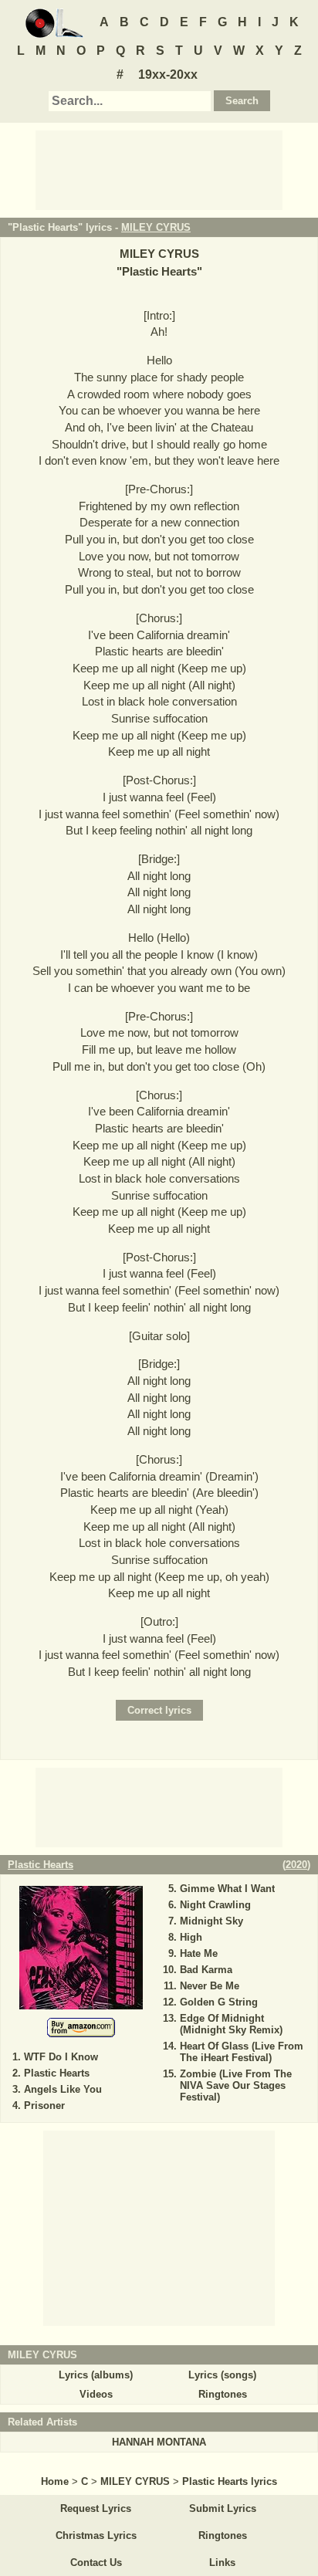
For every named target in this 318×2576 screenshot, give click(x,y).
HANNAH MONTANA (159, 2442)
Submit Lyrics (223, 2508)
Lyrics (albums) (96, 2375)
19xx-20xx (168, 74)
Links (222, 2562)
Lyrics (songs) (222, 2375)
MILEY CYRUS (156, 227)
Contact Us (96, 2562)
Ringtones (223, 2394)
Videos (96, 2394)
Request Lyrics (96, 2508)
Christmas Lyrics (96, 2535)
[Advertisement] (159, 169)
